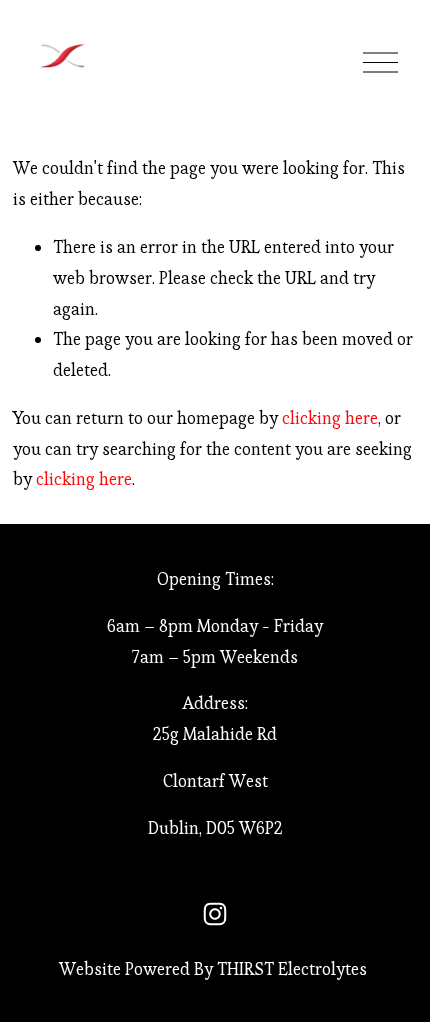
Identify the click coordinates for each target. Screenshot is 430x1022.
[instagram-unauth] (215, 914)
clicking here (330, 418)
